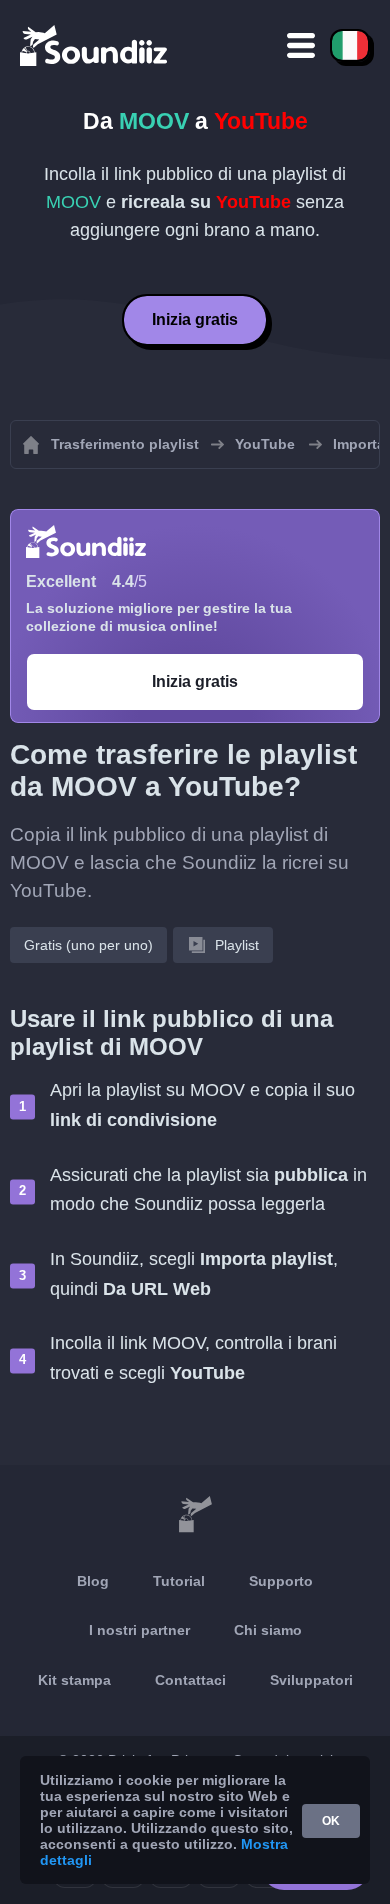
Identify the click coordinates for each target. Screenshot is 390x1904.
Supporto (281, 1581)
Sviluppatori (311, 1680)
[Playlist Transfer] (95, 45)
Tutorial (179, 1581)
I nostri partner (139, 1630)
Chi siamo (268, 1630)
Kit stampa (74, 1680)
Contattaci (190, 1680)
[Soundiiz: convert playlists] (195, 1515)
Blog (93, 1581)
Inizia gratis (195, 319)
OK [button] (331, 1821)
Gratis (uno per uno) (88, 945)
